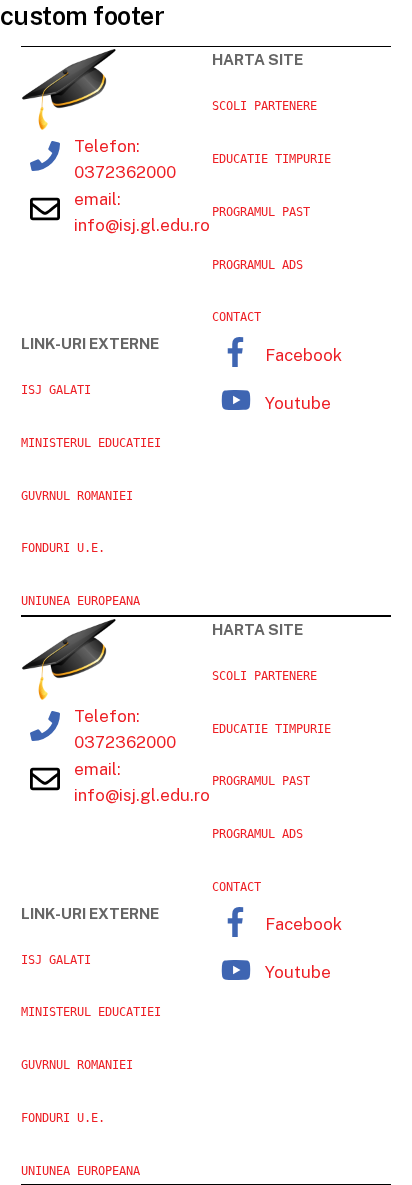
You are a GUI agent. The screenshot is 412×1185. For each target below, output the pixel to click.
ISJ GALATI (56, 390)
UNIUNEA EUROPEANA (80, 601)
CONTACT (236, 317)
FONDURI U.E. (63, 548)
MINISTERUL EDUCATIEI (91, 443)
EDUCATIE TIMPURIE (271, 159)
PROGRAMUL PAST (261, 212)
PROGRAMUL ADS (257, 265)
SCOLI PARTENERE (264, 106)
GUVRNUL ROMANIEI (77, 496)
